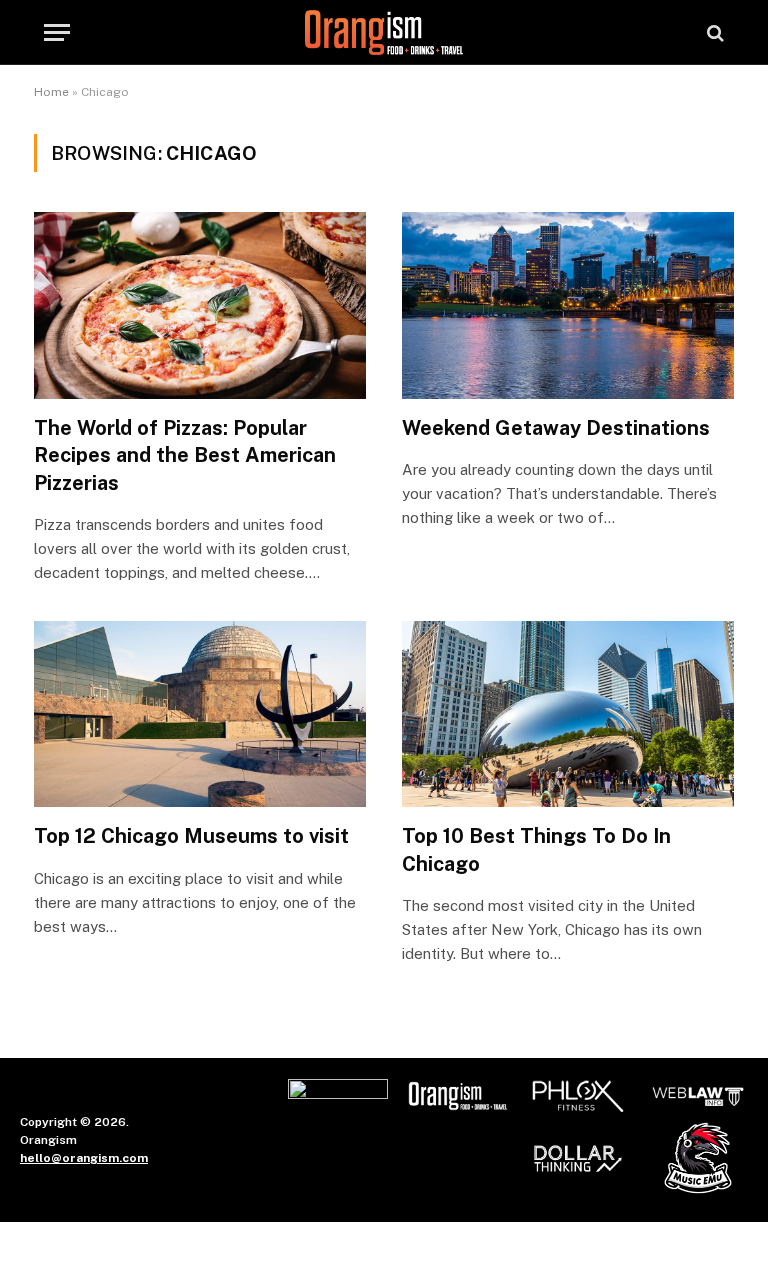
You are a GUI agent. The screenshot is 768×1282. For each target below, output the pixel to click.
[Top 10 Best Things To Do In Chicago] (568, 714)
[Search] (713, 32)
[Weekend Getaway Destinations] (568, 305)
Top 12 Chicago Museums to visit (191, 836)
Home (51, 92)
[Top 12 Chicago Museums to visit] (200, 714)
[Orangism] (383, 32)
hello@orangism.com (84, 1158)
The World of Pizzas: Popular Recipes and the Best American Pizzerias (185, 455)
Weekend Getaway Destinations (556, 428)
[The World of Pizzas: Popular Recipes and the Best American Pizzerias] (200, 305)
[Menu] (57, 32)
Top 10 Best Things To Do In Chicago (536, 849)
